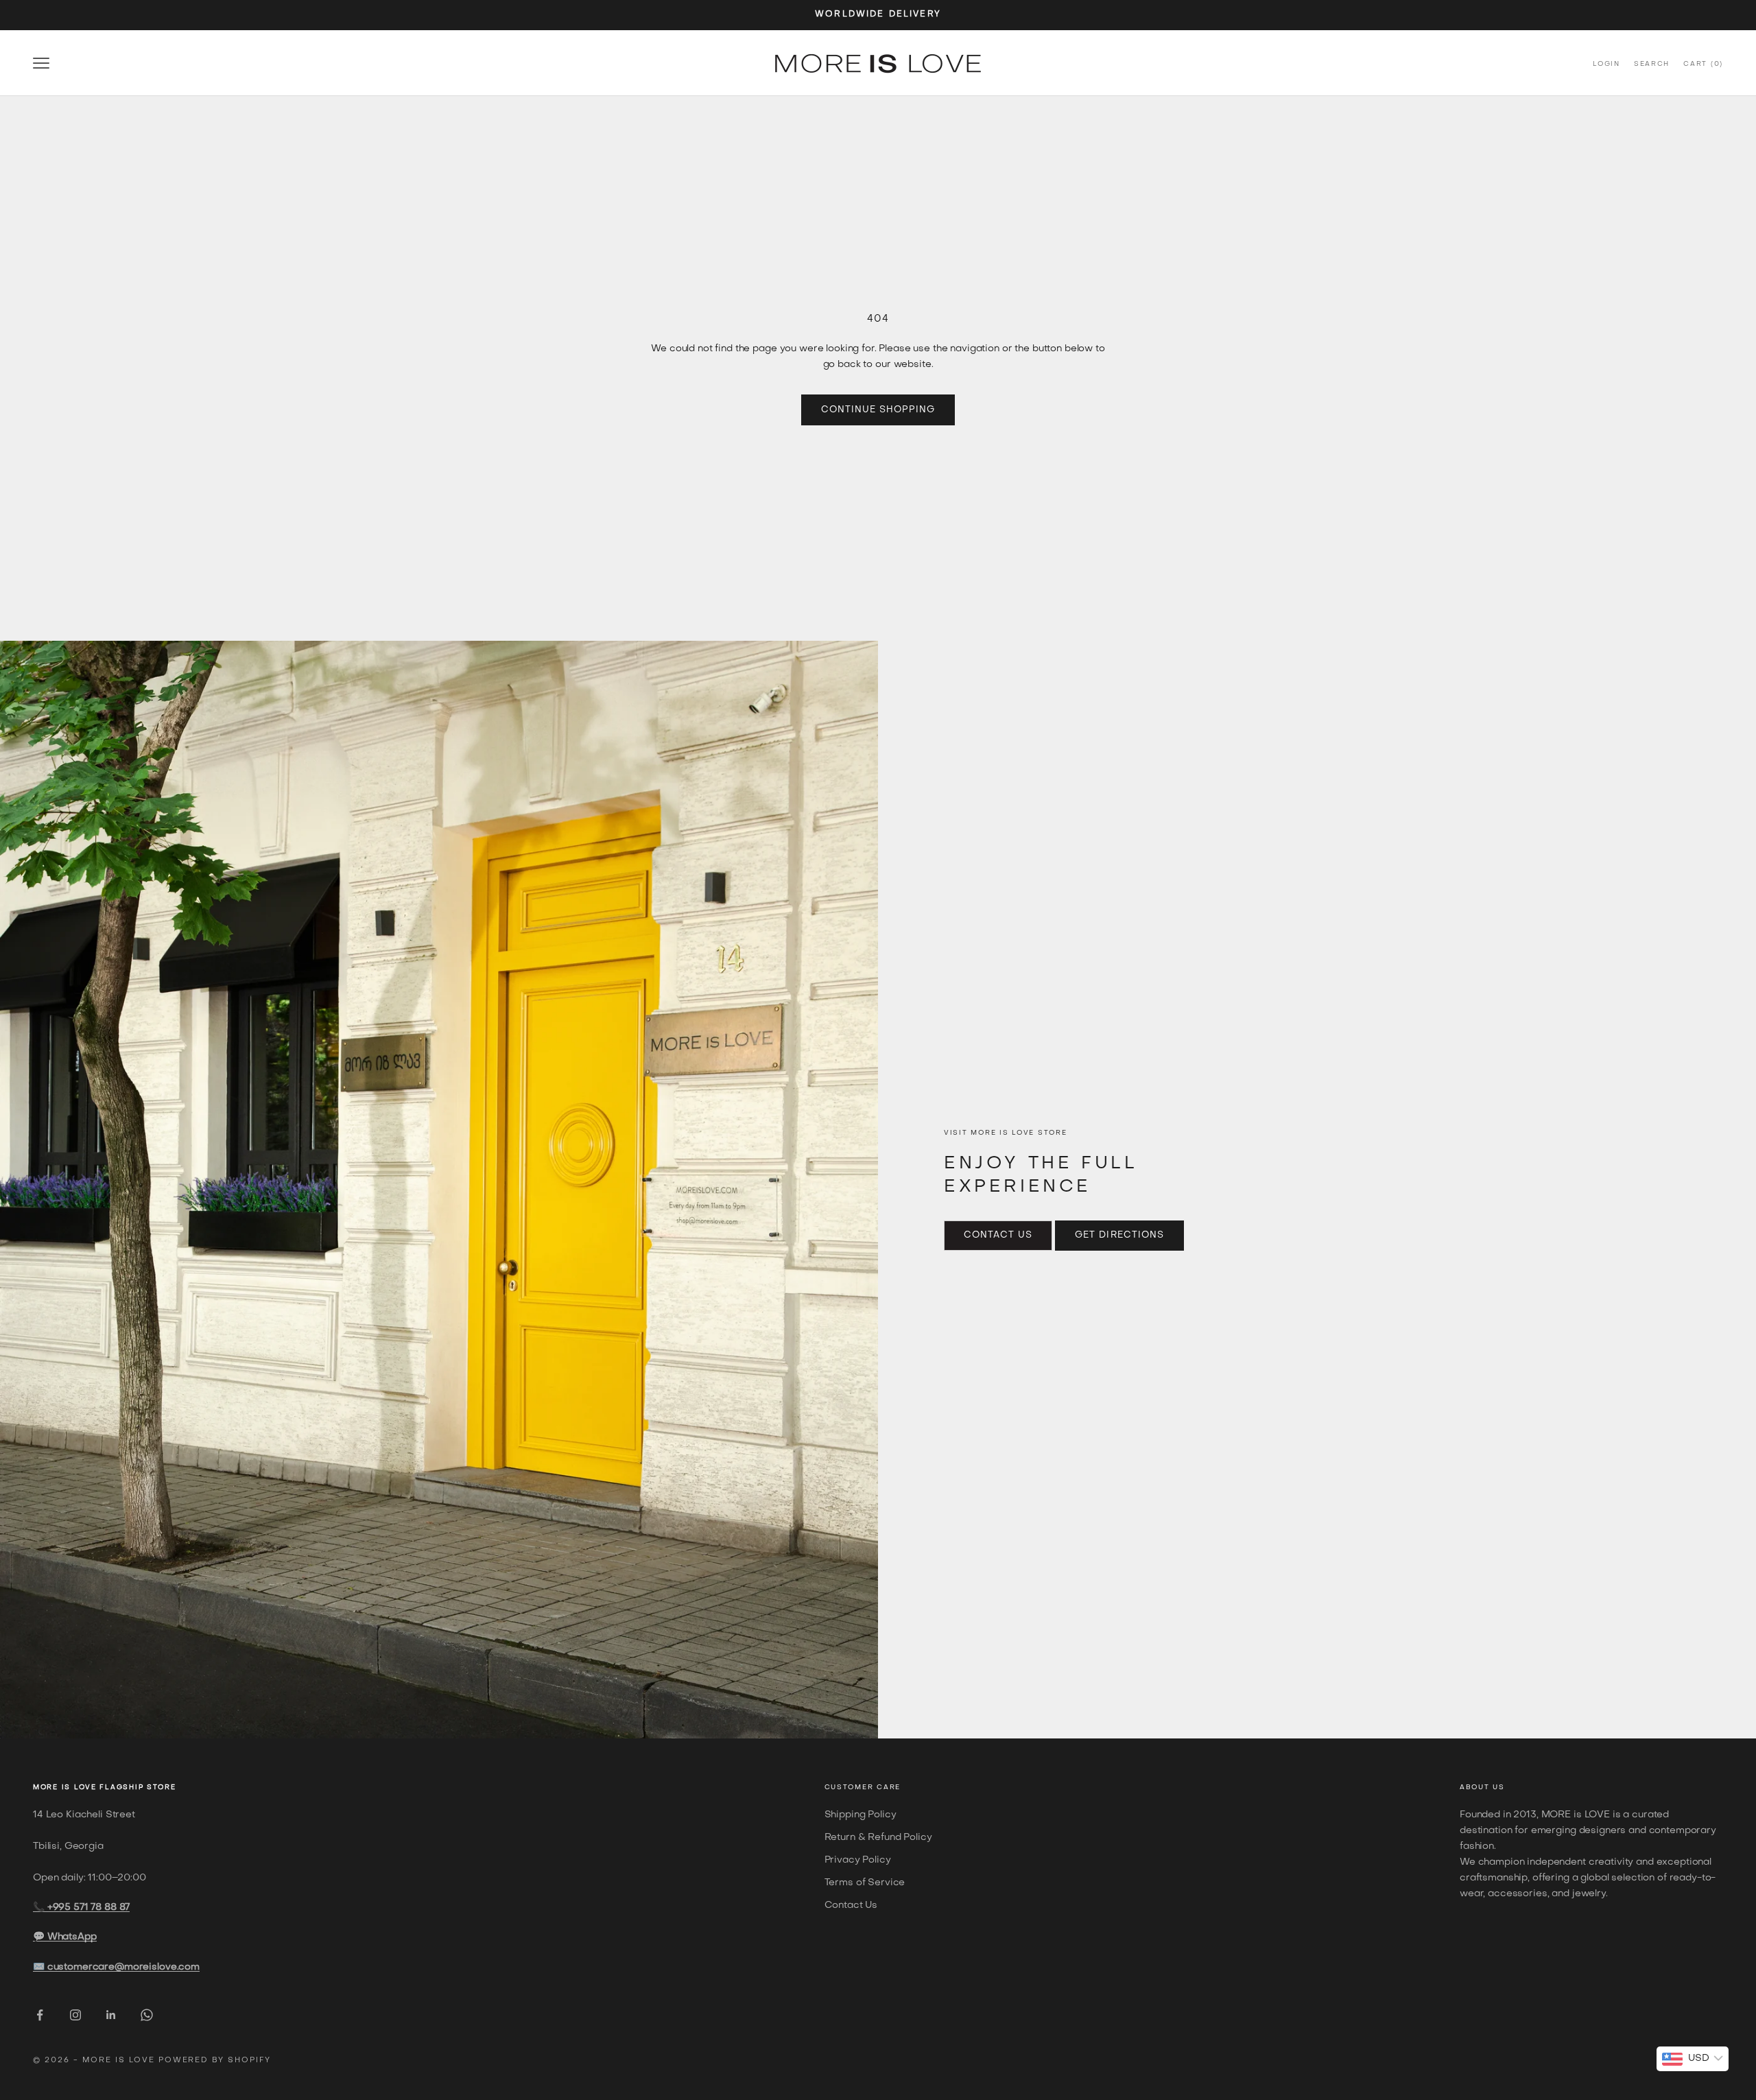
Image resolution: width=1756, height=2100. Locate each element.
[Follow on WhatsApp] (147, 2015)
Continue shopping (878, 410)
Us (1498, 1788)
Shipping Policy (861, 1815)
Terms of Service (865, 1883)
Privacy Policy (858, 1860)
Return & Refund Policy (878, 1838)
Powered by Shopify (215, 2061)
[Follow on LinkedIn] (111, 2015)
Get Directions (1119, 1235)
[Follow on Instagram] (75, 2015)
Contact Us (998, 1235)
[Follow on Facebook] (40, 2015)
